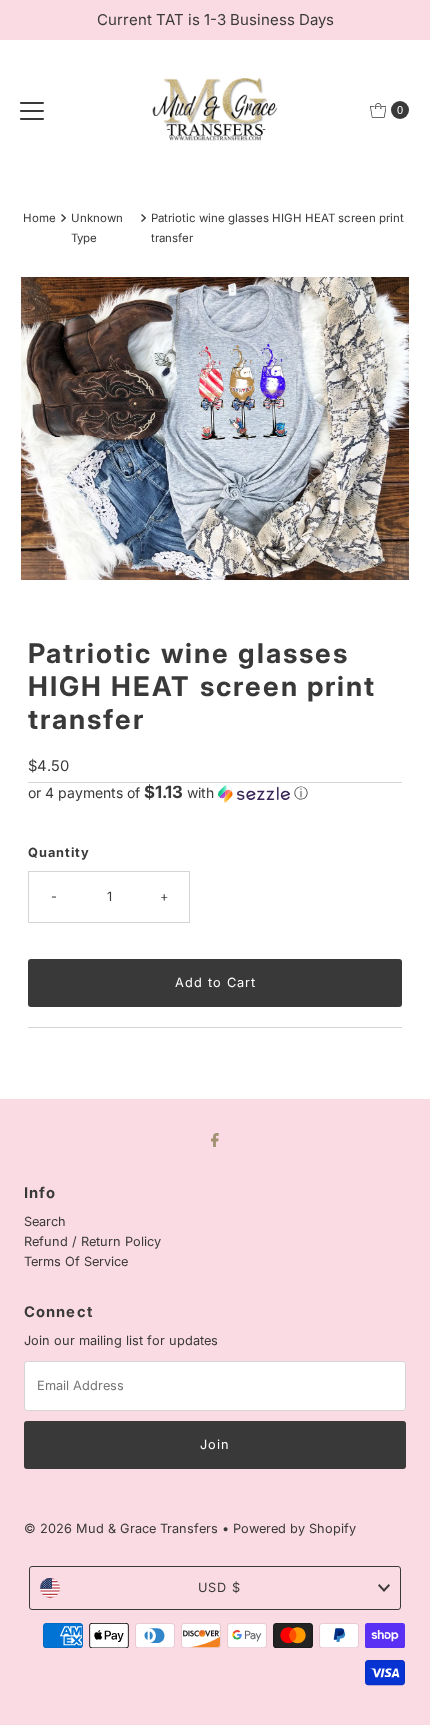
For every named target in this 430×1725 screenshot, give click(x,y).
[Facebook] (215, 1139)
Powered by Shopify (294, 1528)
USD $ (219, 1587)
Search (45, 1221)
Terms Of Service (76, 1261)
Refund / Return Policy (92, 1241)
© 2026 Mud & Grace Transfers (123, 1528)
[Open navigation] (32, 110)
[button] (215, 793)
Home (39, 218)
